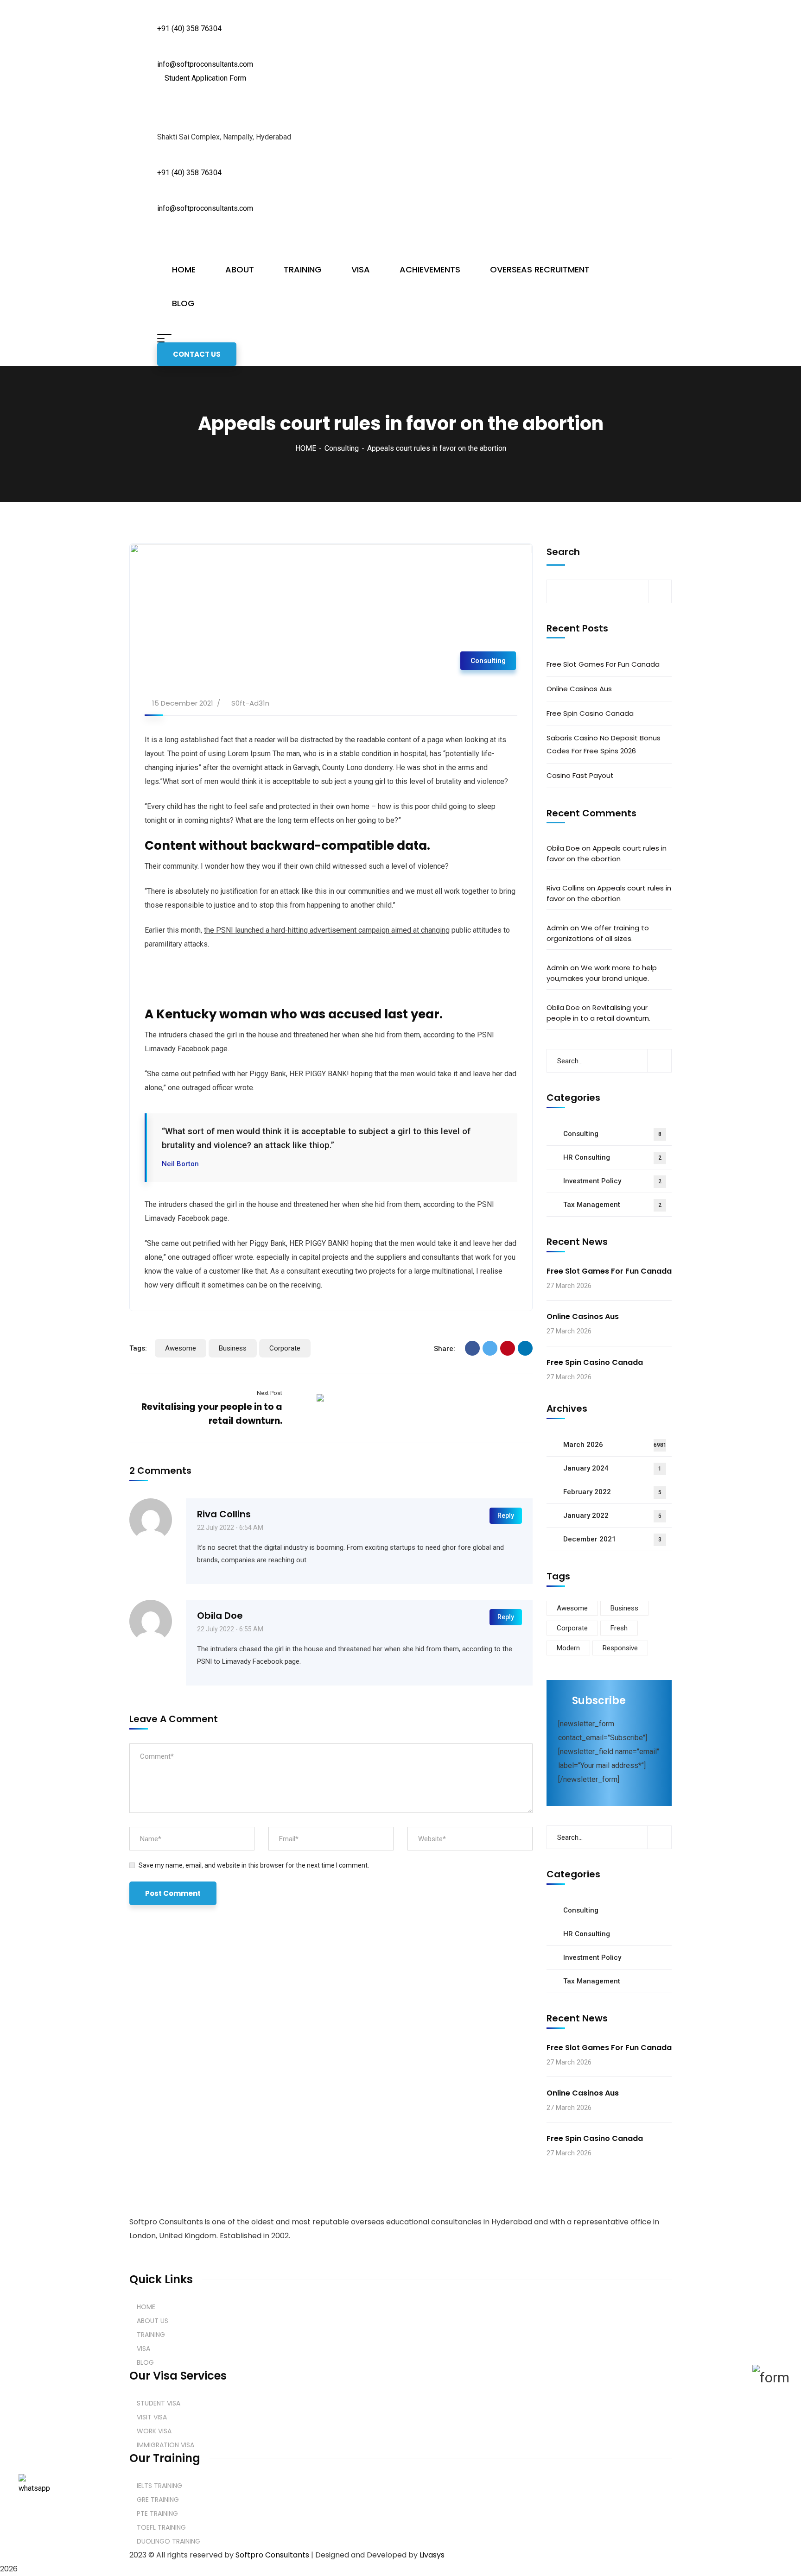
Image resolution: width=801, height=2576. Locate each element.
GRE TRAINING (158, 2500)
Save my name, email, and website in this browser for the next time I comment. (254, 1865)
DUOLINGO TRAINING (168, 2541)
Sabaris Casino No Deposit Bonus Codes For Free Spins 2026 (604, 744)
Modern (568, 1648)
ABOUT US (153, 2321)
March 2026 (615, 1445)
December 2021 (612, 1539)
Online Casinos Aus (579, 689)
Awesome (181, 1348)
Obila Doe (220, 1616)
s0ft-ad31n (250, 703)
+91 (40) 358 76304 (189, 28)
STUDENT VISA (159, 2403)
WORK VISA (154, 2431)
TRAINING (151, 2335)
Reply (506, 1515)
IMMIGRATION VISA (165, 2445)
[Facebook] (472, 1348)
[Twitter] (490, 1348)
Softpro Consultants (272, 2555)
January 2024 (612, 1468)
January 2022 (612, 1515)
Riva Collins (224, 1514)
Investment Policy (612, 1181)
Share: (445, 1349)
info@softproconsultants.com (205, 64)
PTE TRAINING (157, 2513)
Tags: (138, 1348)
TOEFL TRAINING (161, 2527)
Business (233, 1348)
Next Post (270, 1393)
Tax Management (612, 1205)
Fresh (619, 1628)
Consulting (342, 448)
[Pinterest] (508, 1348)
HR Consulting (612, 1157)
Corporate (285, 1348)
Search (563, 552)
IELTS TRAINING (159, 2486)
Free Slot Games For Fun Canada (603, 664)
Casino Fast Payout (580, 775)
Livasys (432, 2555)
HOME (306, 448)
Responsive (620, 1648)
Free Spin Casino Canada (590, 713)
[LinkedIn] (525, 1348)
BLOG (145, 2362)
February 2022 (612, 1492)
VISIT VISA (152, 2417)
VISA (143, 2349)
